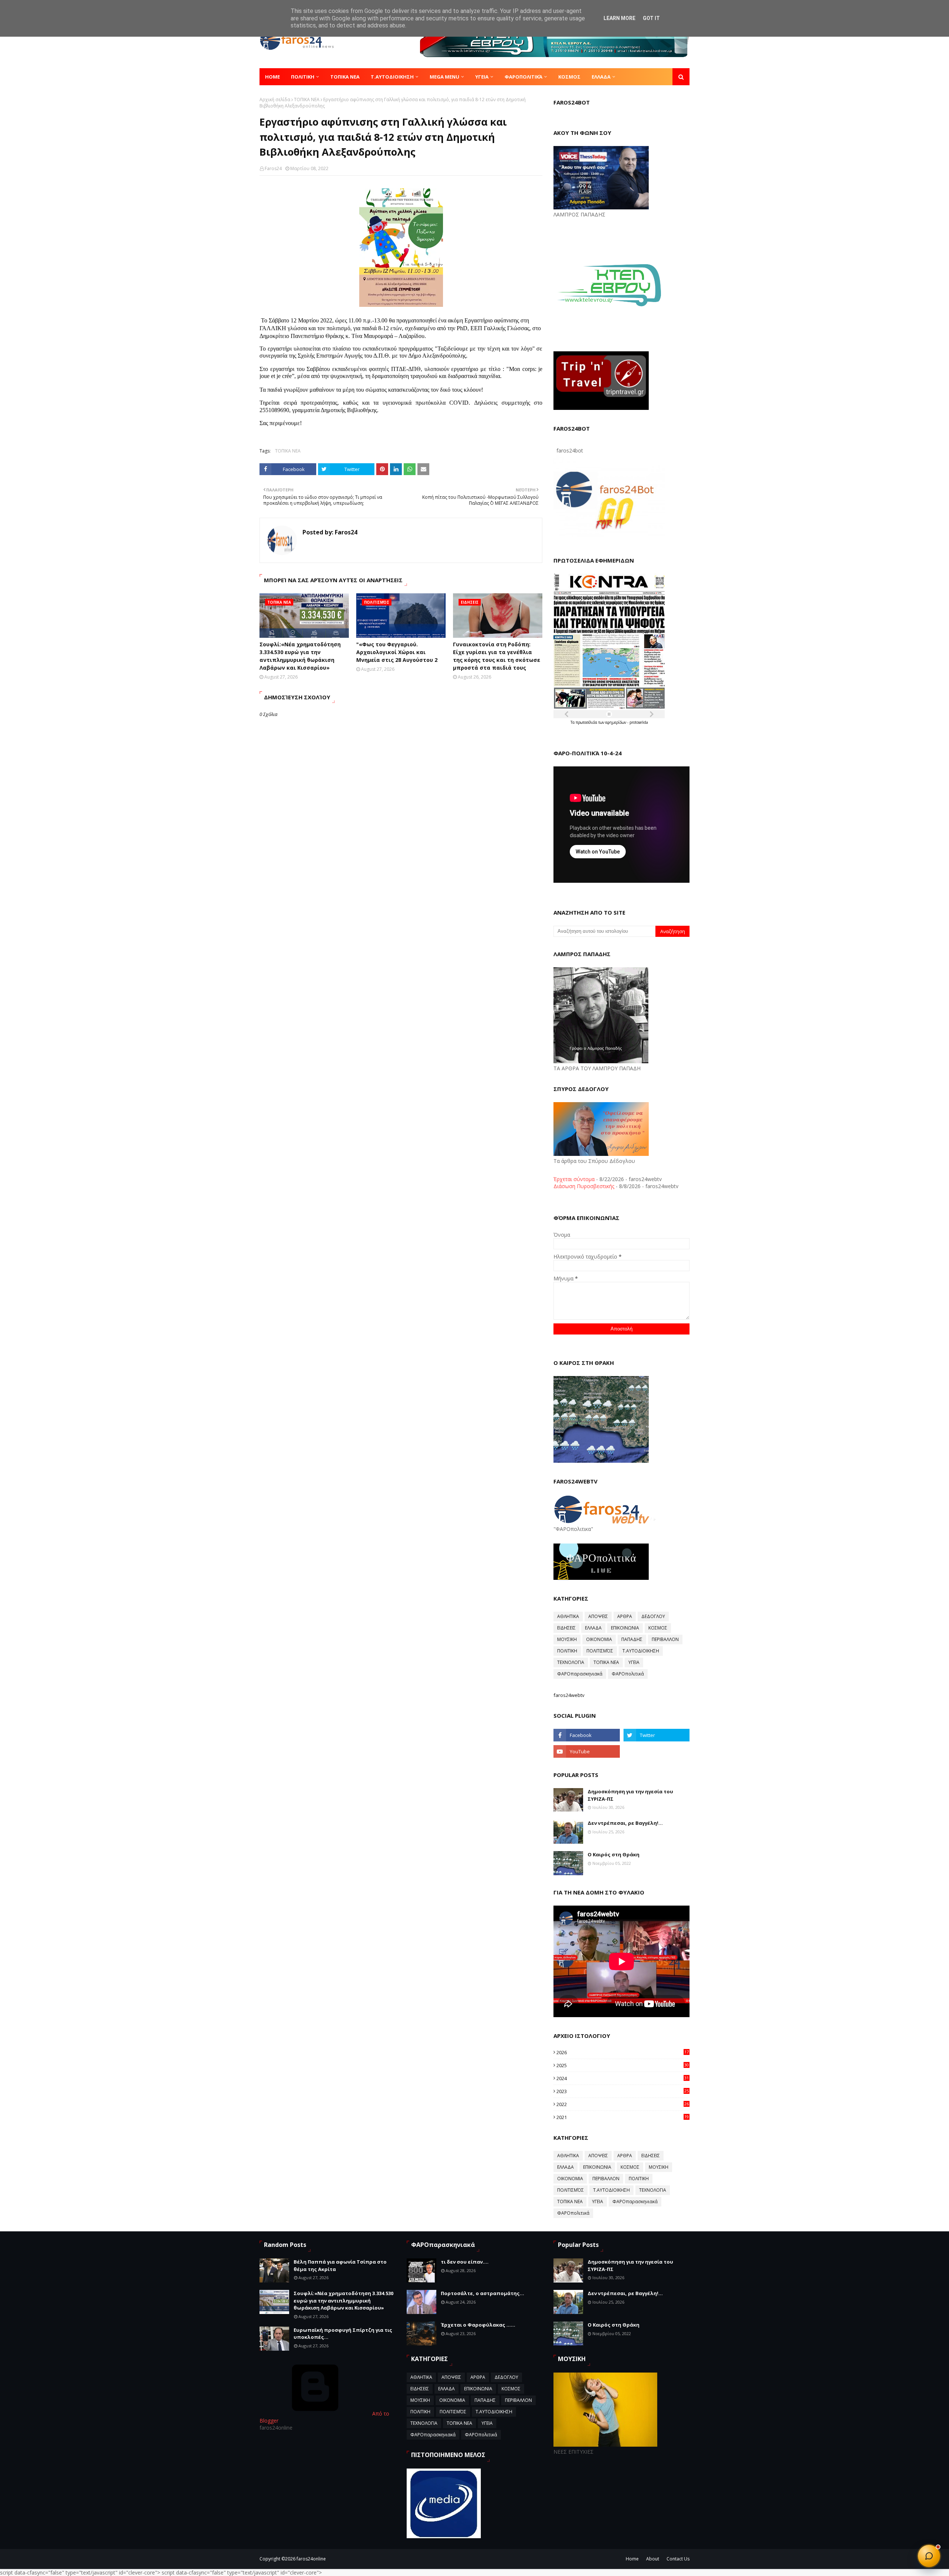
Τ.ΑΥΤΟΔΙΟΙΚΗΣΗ (641, 1651)
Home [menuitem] (272, 77)
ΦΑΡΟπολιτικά (628, 1674)
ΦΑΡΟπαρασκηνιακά (580, 1674)
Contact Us (678, 2559)
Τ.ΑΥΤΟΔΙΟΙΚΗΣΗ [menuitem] (392, 77)
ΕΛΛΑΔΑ (593, 1628)
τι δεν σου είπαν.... (465, 2262)
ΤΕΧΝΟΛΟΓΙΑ (571, 1662)
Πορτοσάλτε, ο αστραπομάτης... (482, 2293)
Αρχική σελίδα (275, 100)
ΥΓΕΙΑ (634, 1662)
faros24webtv (569, 1695)
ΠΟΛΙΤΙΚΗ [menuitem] (303, 77)
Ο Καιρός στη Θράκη (614, 1854)
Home (632, 2559)
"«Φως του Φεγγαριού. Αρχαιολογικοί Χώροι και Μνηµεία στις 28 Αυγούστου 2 (397, 652)
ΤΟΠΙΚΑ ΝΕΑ (307, 100)
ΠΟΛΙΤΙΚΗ (567, 1651)
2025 (623, 2065)
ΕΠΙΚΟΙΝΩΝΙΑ (625, 1628)
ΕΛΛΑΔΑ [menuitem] (601, 77)
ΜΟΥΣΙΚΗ (567, 1639)
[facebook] (586, 1735)
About (653, 2559)
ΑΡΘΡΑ (625, 1616)
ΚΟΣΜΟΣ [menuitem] (569, 77)
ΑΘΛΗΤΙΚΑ (568, 1616)
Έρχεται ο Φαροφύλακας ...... (478, 2325)
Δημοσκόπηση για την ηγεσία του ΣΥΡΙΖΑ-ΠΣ (630, 1795)
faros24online (311, 2559)
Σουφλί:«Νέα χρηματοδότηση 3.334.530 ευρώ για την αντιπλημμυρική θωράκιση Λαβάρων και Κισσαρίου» (300, 656)
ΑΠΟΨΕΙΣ (598, 1616)
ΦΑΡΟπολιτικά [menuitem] (523, 77)
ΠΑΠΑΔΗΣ (632, 1639)
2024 (623, 2078)
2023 (623, 2091)
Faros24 (273, 168)
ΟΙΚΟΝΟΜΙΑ (599, 1639)
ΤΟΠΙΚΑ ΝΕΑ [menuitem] (345, 77)
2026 (623, 2052)
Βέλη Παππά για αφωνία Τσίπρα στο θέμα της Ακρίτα (340, 2265)
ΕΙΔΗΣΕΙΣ (566, 1628)
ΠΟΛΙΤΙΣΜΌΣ (600, 1651)
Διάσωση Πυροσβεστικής (584, 1186)
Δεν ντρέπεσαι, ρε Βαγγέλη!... (625, 1823)
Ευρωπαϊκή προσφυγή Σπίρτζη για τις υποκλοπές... (343, 2334)
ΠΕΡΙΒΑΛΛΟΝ (665, 1639)
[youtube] (586, 1751)
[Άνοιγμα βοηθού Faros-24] (929, 2556)
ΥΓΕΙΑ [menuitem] (482, 77)
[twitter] (657, 1735)
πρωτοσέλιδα (587, 722)
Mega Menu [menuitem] (444, 77)
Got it (651, 18)
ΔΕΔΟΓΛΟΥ (653, 1616)
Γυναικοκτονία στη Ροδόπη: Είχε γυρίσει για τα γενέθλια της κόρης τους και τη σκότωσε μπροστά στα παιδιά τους (497, 656)
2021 (623, 2117)
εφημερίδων (616, 722)
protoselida (639, 722)
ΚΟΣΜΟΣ (658, 1628)
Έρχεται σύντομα (574, 1179)
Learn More (619, 18)
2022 (623, 2104)
